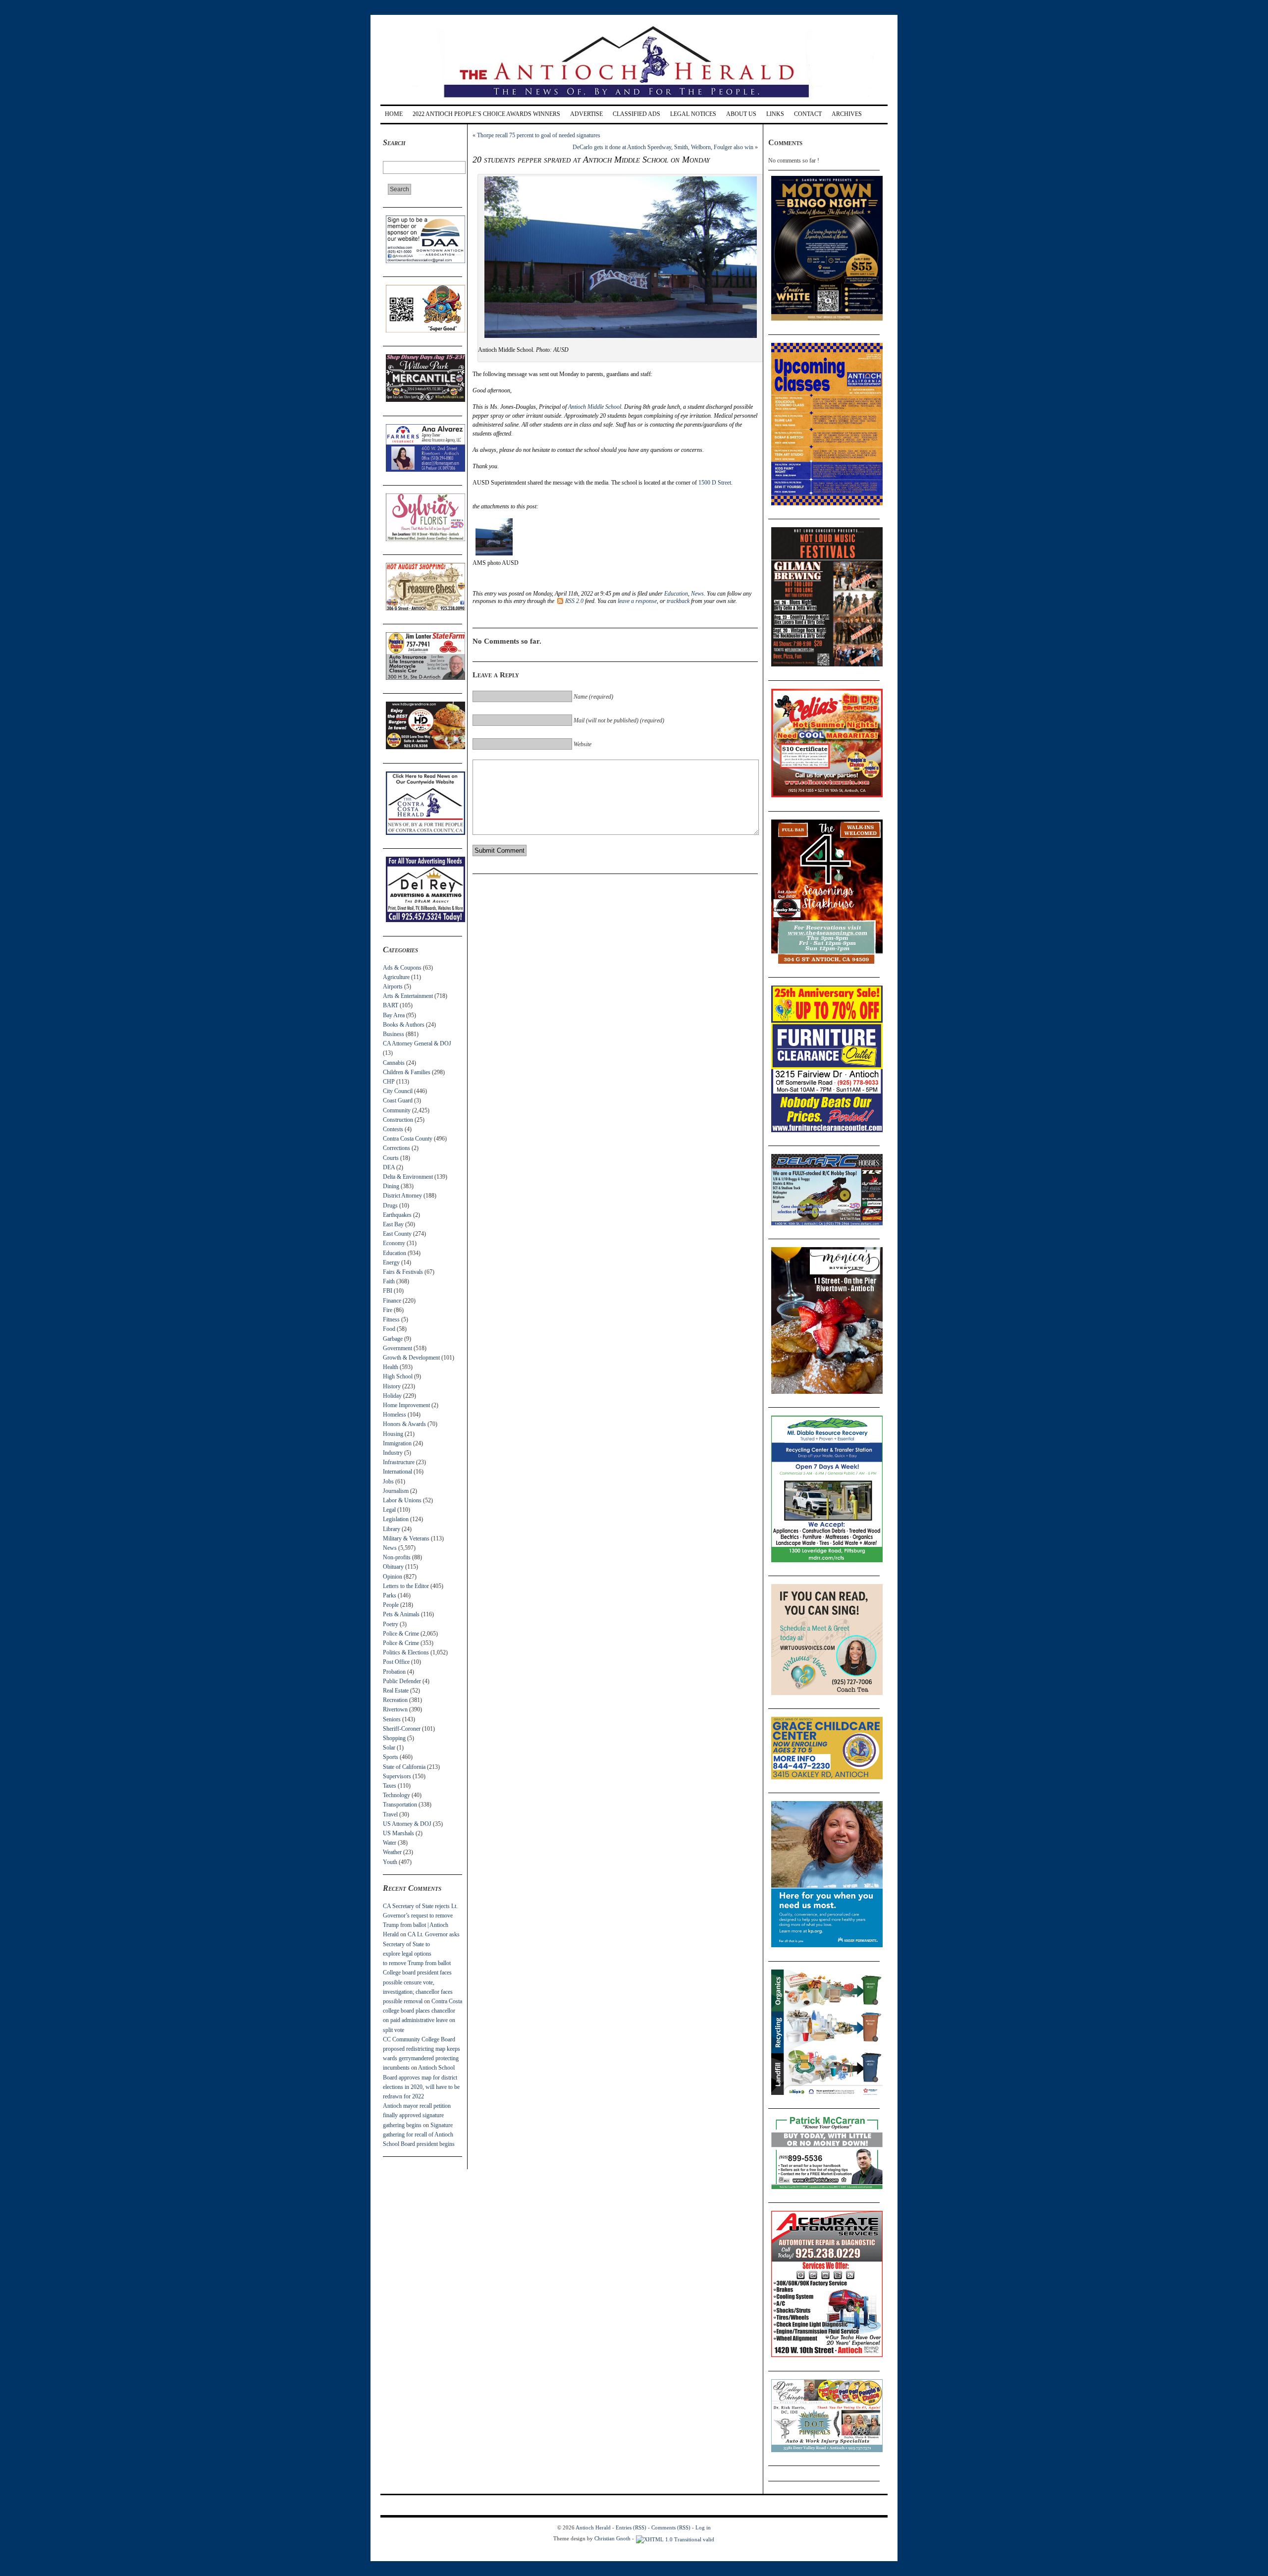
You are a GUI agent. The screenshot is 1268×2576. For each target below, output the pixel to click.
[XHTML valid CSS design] (675, 2538)
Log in (703, 2527)
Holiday (392, 1396)
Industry (393, 1453)
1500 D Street (715, 483)
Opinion (393, 1577)
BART (391, 1005)
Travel (390, 1814)
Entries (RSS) (631, 2527)
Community (397, 1110)
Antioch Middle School (595, 407)
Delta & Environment (408, 1177)
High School (398, 1376)
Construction (398, 1120)
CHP (389, 1082)
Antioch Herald (593, 2527)
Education (395, 1253)
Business (394, 1034)
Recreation (395, 1700)
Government (397, 1348)
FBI (388, 1291)
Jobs (388, 1481)
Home (394, 114)
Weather (392, 1852)
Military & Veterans (406, 1538)
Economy (394, 1243)
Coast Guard (398, 1100)
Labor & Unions (402, 1500)
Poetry (391, 1624)
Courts (391, 1158)
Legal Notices (693, 114)
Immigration (397, 1443)
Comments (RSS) (671, 2527)
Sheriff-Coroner (402, 1729)
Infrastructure (399, 1462)
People (391, 1605)
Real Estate (396, 1691)
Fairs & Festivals (403, 1272)
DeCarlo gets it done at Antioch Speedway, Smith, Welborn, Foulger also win (663, 147)
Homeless (395, 1415)
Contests (393, 1129)
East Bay (393, 1224)
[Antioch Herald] (633, 101)
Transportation (400, 1805)
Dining (391, 1186)
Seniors (392, 1719)
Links (775, 114)
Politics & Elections (406, 1652)
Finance (392, 1301)
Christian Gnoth (612, 2538)
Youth (390, 1862)
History (392, 1386)
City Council (398, 1091)
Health (391, 1367)
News (390, 1548)
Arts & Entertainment (408, 996)
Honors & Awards (404, 1424)
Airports (393, 987)
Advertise (586, 114)
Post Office (396, 1662)
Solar (389, 1748)
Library (392, 1529)
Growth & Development (411, 1358)
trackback (678, 601)
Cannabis (394, 1063)
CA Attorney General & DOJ (417, 1043)
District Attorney (402, 1196)
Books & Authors (404, 1025)
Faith (389, 1281)
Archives (847, 114)
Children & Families (407, 1072)
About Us (741, 114)
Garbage (393, 1339)
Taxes (390, 1786)
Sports (391, 1757)
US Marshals (398, 1833)
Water (390, 1843)
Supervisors (397, 1776)
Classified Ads (636, 114)
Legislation (396, 1519)
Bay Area (394, 1015)
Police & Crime (401, 1634)
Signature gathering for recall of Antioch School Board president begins (419, 2135)
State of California (404, 1767)
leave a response (637, 601)
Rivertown (395, 1709)
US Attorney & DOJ (407, 1824)
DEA (389, 1167)
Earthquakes (397, 1215)
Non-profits (397, 1557)
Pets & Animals (401, 1614)
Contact (808, 114)
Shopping (394, 1738)
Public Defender (402, 1681)
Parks (390, 1595)
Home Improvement (406, 1405)
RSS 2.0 (574, 601)
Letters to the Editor (406, 1586)
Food (389, 1329)
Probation (394, 1672)
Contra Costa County (408, 1139)
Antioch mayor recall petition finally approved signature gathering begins (417, 2115)
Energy (391, 1262)
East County (397, 1234)
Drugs (390, 1206)
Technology (396, 1795)
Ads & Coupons (402, 968)
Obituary (393, 1567)
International (397, 1472)
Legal (389, 1510)
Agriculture (396, 977)
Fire (388, 1310)
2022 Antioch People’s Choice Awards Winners (486, 114)
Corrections (396, 1148)
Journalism (396, 1491)
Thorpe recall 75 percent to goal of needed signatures (539, 135)
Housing (393, 1434)
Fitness (391, 1319)
